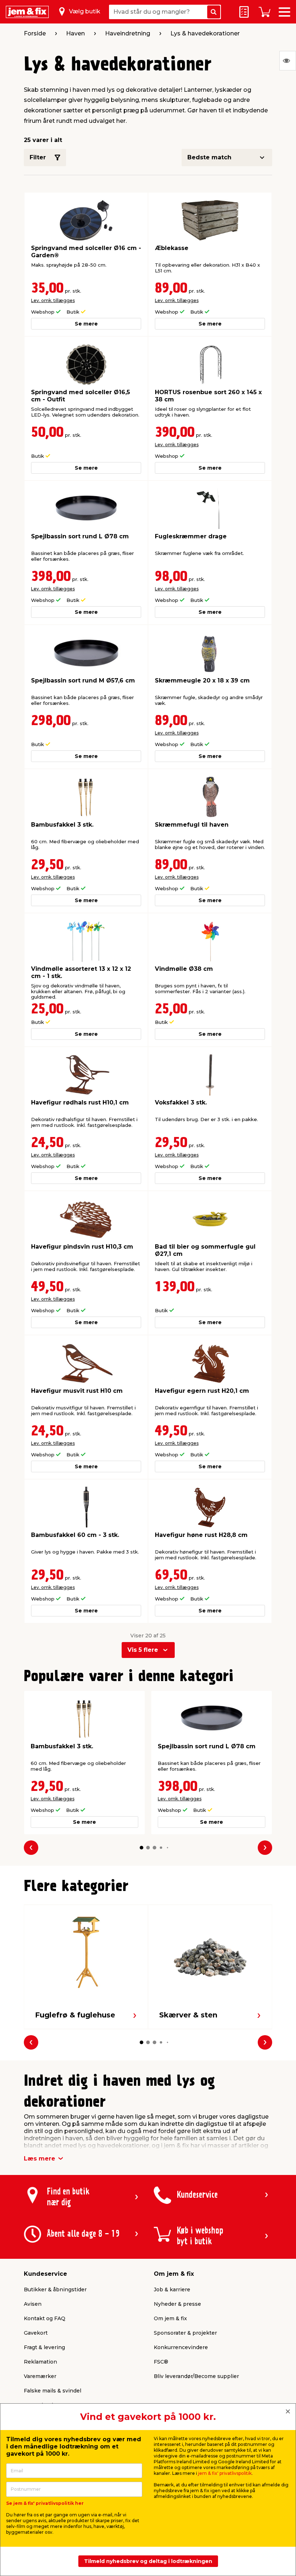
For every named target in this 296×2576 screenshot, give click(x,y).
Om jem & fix (170, 2318)
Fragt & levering (44, 2347)
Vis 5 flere (143, 1650)
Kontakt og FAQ (45, 2318)
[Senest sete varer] (288, 61)
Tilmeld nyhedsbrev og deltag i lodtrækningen (148, 2561)
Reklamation (40, 2362)
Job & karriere (172, 2289)
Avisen (33, 2304)
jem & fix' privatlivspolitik (225, 2473)
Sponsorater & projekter (185, 2333)
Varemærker (40, 2376)
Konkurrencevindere (181, 2347)
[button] (142, 1848)
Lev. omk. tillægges (53, 300)
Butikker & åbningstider (55, 2289)
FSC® (161, 2362)
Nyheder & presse (177, 2304)
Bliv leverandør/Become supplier (196, 2376)
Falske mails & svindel (53, 2391)
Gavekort (36, 2333)
